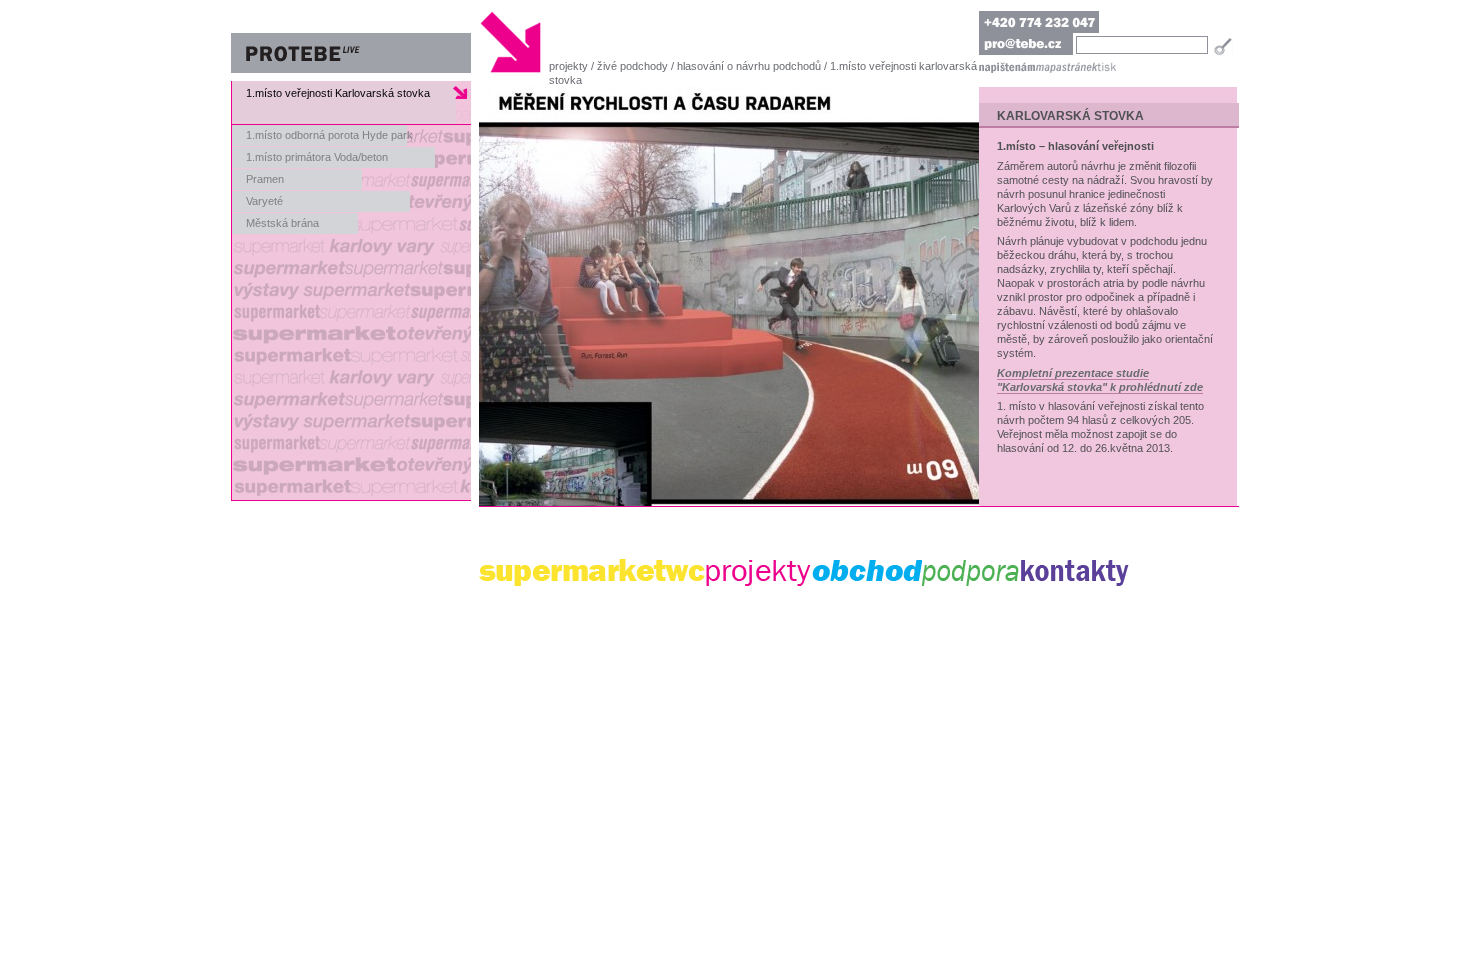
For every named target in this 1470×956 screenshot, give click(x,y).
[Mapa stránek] (1066, 66)
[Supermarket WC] (592, 573)
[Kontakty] (1075, 573)
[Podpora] (971, 573)
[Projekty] (759, 573)
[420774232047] (1039, 22)
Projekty (568, 66)
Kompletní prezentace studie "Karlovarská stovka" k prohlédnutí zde (1100, 380)
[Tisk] (1107, 66)
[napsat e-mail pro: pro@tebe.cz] (1026, 44)
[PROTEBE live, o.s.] (351, 42)
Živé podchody (632, 66)
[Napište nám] (1007, 66)
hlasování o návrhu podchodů (749, 66)
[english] (1115, 22)
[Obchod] (867, 573)
